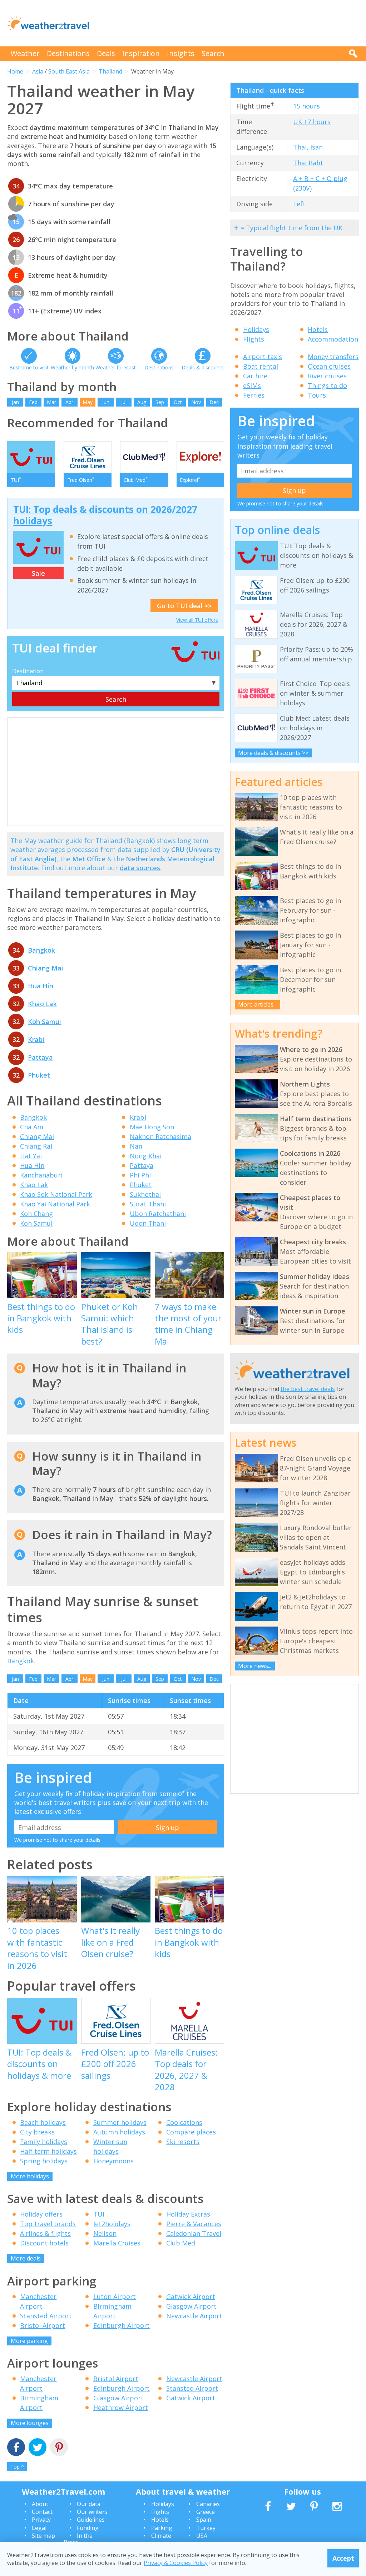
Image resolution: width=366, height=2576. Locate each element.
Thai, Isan (308, 147)
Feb (33, 402)
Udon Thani (148, 1223)
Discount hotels (44, 2243)
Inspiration (141, 53)
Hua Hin (41, 986)
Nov (196, 402)
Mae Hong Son (152, 1127)
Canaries (208, 2504)
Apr (69, 402)
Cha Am (32, 1127)
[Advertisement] (229, 23)
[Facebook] (16, 2448)
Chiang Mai (46, 968)
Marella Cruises (117, 2243)
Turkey (206, 2528)
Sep (160, 402)
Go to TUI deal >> (184, 606)
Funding (88, 2528)
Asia (38, 71)
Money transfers (333, 357)
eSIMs (252, 385)
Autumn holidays (119, 2132)
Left (299, 204)
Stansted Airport (46, 2316)
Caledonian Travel (194, 2233)
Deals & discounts (203, 367)
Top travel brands (48, 2224)
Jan (15, 402)
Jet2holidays (112, 2224)
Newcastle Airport (194, 2316)
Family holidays (44, 2142)
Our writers (92, 2512)
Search (213, 53)
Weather (25, 53)
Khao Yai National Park (55, 1204)
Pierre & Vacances (194, 2224)
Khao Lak (42, 1004)
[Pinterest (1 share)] (59, 2448)
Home (15, 71)
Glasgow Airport (191, 2306)
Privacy (41, 2520)
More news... (255, 1666)
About (40, 2504)
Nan (136, 1146)
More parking (29, 2341)
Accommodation (333, 339)
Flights (254, 339)
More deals (26, 2258)
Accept (343, 2558)
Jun (106, 402)
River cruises (327, 376)
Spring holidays (44, 2161)
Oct (178, 402)
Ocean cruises (329, 366)
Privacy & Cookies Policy (176, 2563)
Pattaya (40, 1057)
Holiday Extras (188, 2214)
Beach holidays (43, 2122)
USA (202, 2536)
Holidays (256, 329)
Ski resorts (183, 2142)
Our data (89, 2504)
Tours (317, 395)
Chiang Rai (36, 1146)
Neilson (105, 2233)
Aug (142, 402)
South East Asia (69, 71)
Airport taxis (263, 357)
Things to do (327, 385)
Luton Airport (115, 2297)
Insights (181, 53)
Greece (206, 2512)
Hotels (318, 329)
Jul (124, 402)
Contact (42, 2512)
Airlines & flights (45, 2233)
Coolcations (184, 2122)
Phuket (39, 1075)
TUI (99, 2214)
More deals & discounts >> (273, 753)
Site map (43, 2536)
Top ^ (17, 2467)
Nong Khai (146, 1156)
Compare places (191, 2132)
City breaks (37, 2132)
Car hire (255, 376)
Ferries (254, 395)
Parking (162, 2528)
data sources (140, 868)
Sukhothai (145, 1194)
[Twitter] (38, 2448)
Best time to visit (29, 367)
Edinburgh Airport (122, 2325)
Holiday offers (41, 2214)
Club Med (181, 2243)
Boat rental (261, 366)
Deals (106, 53)
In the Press (78, 2539)
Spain (204, 2520)
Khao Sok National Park (56, 1194)
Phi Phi (140, 1175)
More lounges (30, 2423)
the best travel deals (308, 1389)
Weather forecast (116, 367)
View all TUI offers (197, 620)
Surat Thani (148, 1204)
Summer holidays (120, 2122)
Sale (38, 573)
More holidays (30, 2176)
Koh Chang (36, 1214)
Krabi (36, 1039)
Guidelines (91, 2520)
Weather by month (72, 367)
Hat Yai (31, 1156)
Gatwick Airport (191, 2297)
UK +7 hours (312, 122)
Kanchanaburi (41, 1175)
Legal (39, 2528)
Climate (161, 2536)
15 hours (306, 106)
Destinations (68, 53)
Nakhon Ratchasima (160, 1136)
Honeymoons (113, 2161)
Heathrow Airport (121, 2408)
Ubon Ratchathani (158, 1214)
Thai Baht (308, 163)
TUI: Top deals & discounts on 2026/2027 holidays (105, 515)
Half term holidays (48, 2151)
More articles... (257, 1004)
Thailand (110, 71)
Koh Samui (44, 1022)
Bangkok (41, 950)
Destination (28, 671)
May (88, 402)
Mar (51, 402)
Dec (214, 402)
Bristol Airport (43, 2325)
